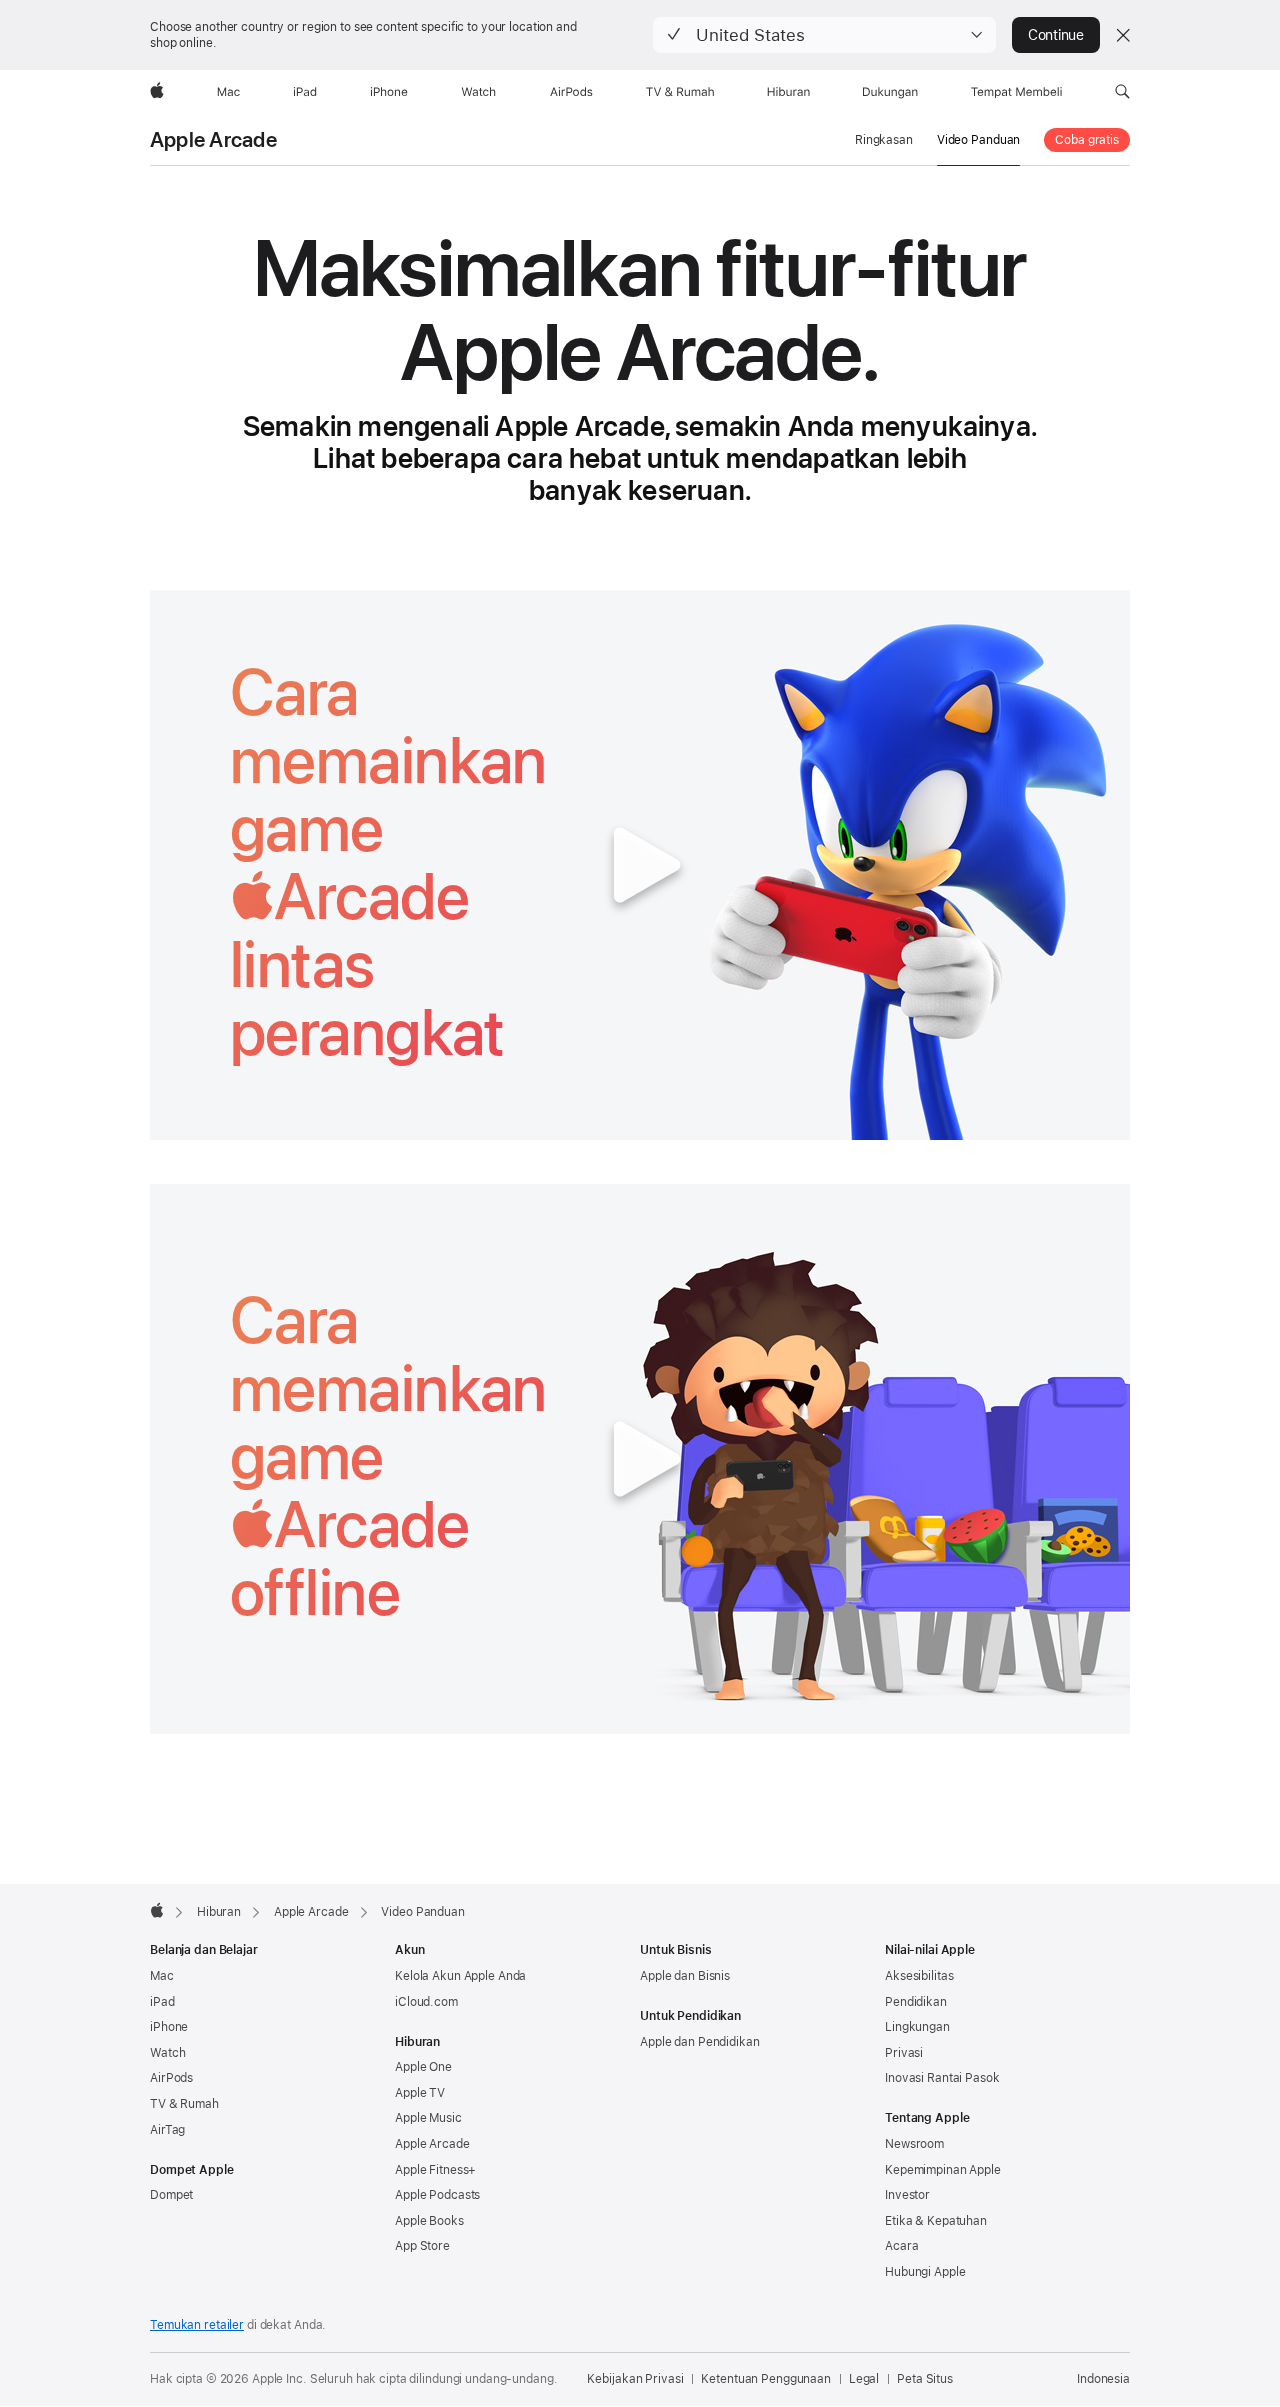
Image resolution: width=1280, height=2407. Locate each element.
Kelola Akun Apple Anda (460, 1976)
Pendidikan (916, 2002)
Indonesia (1103, 2379)
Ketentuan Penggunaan (766, 2379)
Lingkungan (917, 2027)
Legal (864, 2379)
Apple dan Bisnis (685, 1976)
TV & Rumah (184, 2104)
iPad (162, 2002)
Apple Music (428, 2118)
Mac (162, 1976)
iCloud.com (426, 2002)
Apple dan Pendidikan (700, 2042)
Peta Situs (925, 2379)
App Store (422, 2246)
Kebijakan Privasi (635, 2379)
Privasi (904, 2053)
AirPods (171, 2078)
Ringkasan (884, 140)
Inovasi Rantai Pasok (942, 2078)
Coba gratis (1087, 140)
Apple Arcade (213, 140)
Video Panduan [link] (978, 140)
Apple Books (429, 2221)
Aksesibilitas (919, 1976)
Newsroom (914, 2144)
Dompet (171, 2195)
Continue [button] (1056, 35)
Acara (901, 2246)
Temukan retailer (197, 2325)
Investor (907, 2195)
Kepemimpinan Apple (943, 2170)
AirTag (167, 2130)
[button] (824, 35)
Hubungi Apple (925, 2272)
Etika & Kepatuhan (936, 2221)
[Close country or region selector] (1123, 35)
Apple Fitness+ (435, 2170)
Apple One (423, 2067)
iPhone (169, 2027)
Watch (167, 2053)
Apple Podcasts (437, 2195)
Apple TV (420, 2093)
